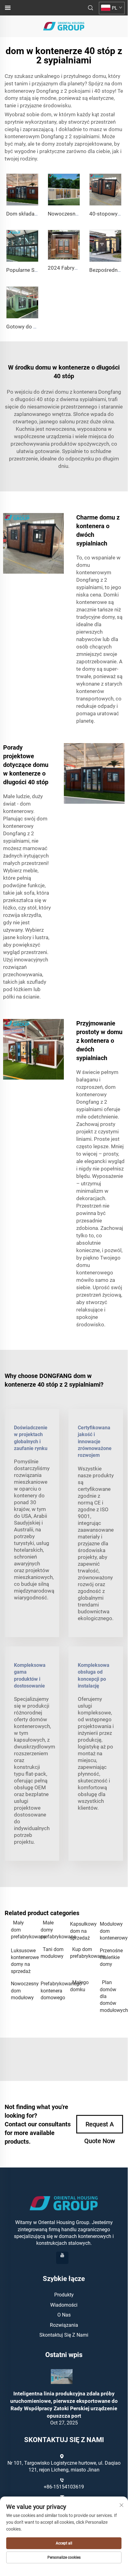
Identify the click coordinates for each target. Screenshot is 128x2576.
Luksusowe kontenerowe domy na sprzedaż (23, 1961)
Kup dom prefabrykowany (82, 1953)
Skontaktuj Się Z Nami (64, 2335)
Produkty (64, 2295)
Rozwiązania (64, 2325)
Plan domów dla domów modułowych (112, 1996)
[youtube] (62, 2258)
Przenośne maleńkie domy (111, 1958)
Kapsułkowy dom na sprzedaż (82, 1931)
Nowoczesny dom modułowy (23, 1991)
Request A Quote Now (100, 2127)
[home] (64, 26)
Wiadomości (64, 2305)
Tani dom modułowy (52, 1953)
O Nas (64, 2315)
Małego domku (79, 1986)
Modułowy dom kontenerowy (112, 1931)
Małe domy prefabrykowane (52, 1930)
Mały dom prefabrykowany (23, 1930)
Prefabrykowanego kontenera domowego (52, 1991)
